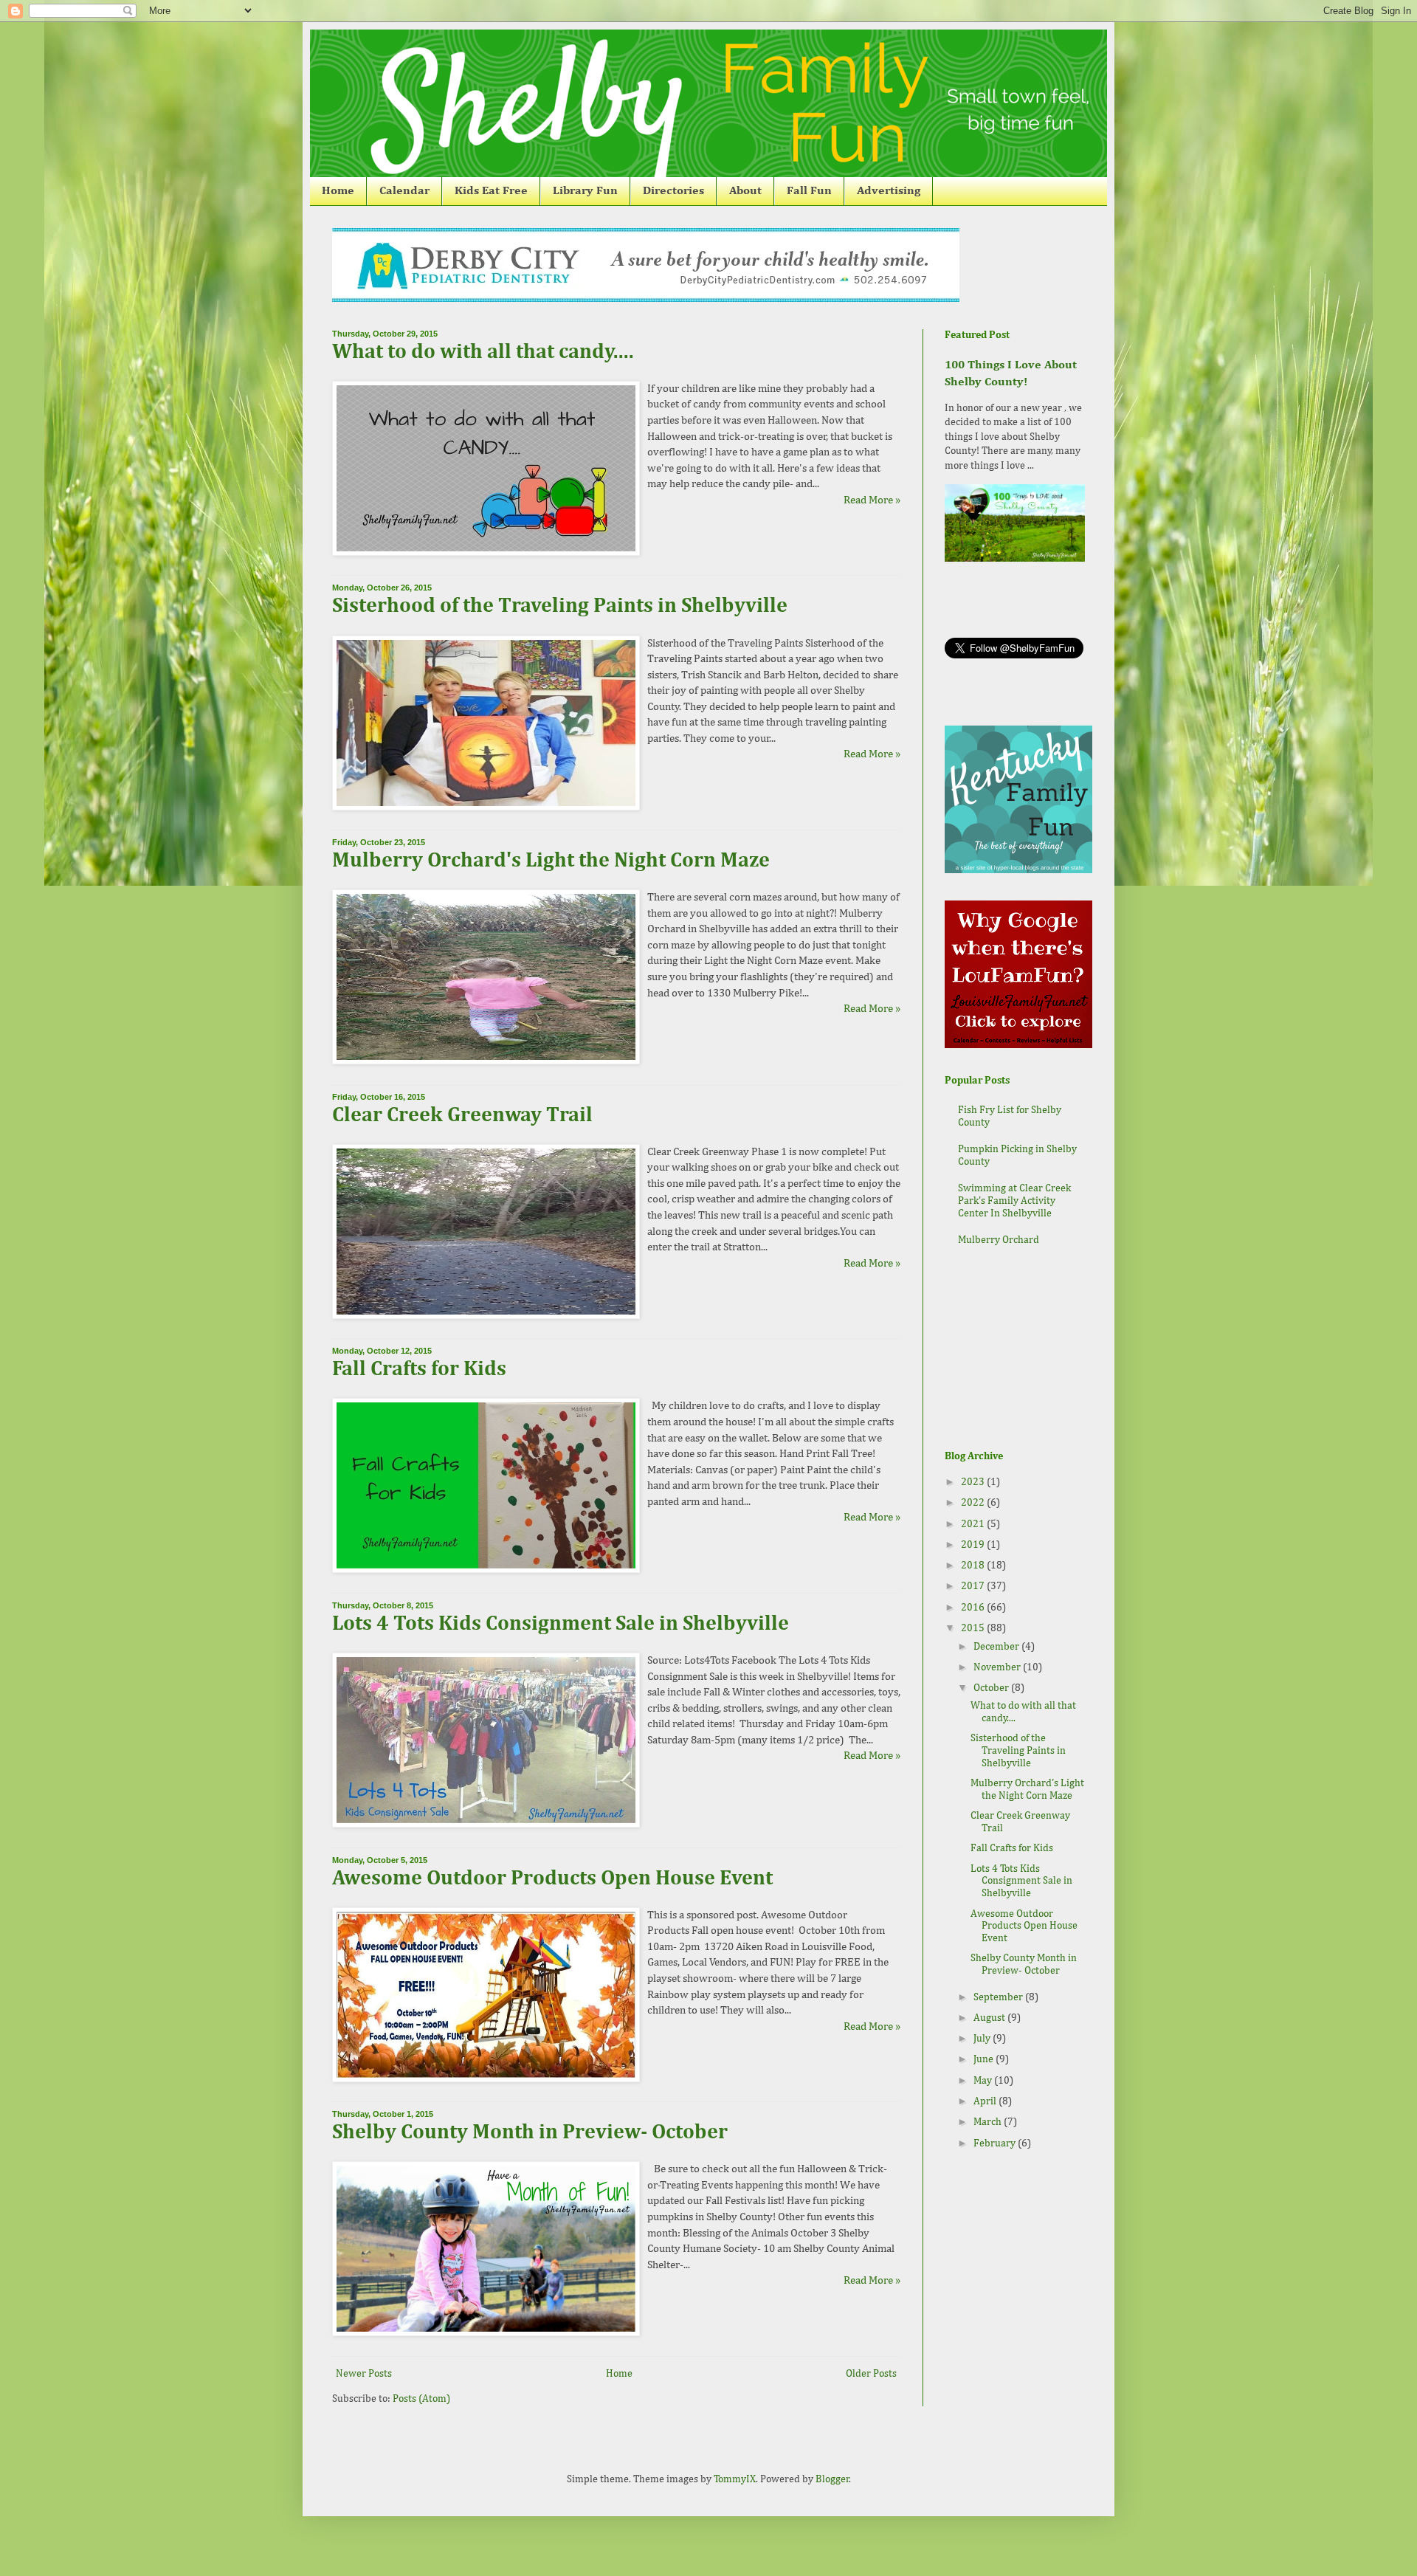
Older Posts (871, 2374)
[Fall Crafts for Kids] (486, 1570)
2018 (974, 1566)
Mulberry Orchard (999, 1240)
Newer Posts (364, 2374)
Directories (673, 191)
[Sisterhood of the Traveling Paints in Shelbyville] (486, 807)
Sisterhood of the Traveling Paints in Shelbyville (560, 606)
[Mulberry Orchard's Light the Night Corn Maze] (486, 1061)
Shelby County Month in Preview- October (530, 2132)
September (999, 1997)
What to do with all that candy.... (483, 352)
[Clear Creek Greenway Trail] (486, 1316)
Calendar (404, 191)
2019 (974, 1545)
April (986, 2101)
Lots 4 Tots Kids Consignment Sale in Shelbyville (561, 1624)
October (992, 1688)
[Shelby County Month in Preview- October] (486, 2333)
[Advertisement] (1018, 1350)
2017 (974, 1586)
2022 (974, 1503)
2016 (974, 1608)
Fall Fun (809, 191)
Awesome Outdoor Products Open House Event (552, 1878)
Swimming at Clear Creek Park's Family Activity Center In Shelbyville (1014, 1201)
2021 (974, 1524)
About (745, 191)
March (989, 2122)
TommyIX (735, 2479)
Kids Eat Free (491, 191)
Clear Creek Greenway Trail (462, 1115)
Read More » (872, 500)
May (984, 2081)
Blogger (832, 2479)
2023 (974, 1482)
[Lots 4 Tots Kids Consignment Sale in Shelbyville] (486, 1824)
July (983, 2039)
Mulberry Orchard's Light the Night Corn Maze (551, 861)
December (997, 1647)
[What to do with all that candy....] (486, 552)
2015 (974, 1628)
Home (338, 191)
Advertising (889, 191)
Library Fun (585, 191)
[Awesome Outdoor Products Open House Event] (486, 2079)
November (998, 1667)
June (985, 2059)
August (990, 2018)
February (996, 2143)
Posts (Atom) (421, 2399)
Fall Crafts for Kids (419, 1369)
